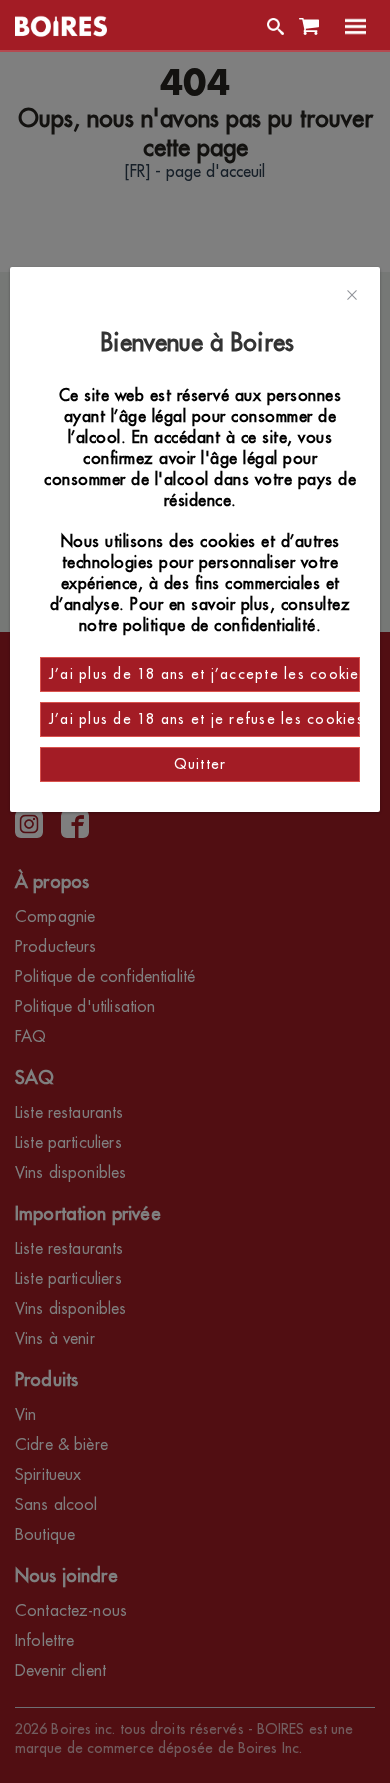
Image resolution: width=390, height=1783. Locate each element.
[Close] (352, 296)
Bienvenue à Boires (200, 343)
